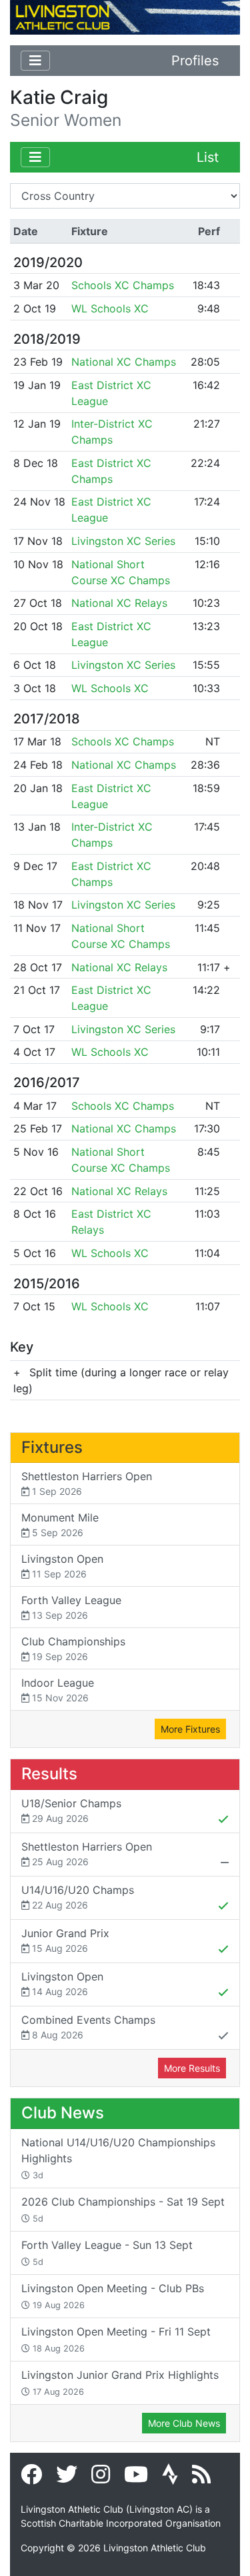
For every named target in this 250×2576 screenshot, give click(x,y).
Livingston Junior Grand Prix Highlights (120, 2382)
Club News (63, 2113)
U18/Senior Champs (71, 1810)
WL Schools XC (110, 308)
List (208, 157)
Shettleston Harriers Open (87, 1483)
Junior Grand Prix (65, 1940)
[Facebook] (31, 2478)
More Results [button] (192, 2068)
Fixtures (52, 1447)
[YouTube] (136, 2478)
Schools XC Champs (123, 285)
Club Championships (73, 1648)
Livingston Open (62, 1566)
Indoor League (58, 1690)
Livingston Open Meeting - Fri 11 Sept (116, 2339)
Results (49, 1774)
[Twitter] (67, 2478)
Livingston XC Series (123, 541)
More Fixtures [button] (190, 1729)
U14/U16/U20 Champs (78, 1897)
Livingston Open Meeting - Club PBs (113, 2296)
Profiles (195, 61)
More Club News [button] (184, 2423)
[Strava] (170, 2478)
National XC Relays (119, 603)
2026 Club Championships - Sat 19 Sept (123, 2209)
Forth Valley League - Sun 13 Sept (107, 2253)
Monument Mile (60, 1524)
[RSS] (201, 2478)
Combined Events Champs (88, 2027)
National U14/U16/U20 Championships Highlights (118, 2158)
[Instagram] (101, 2478)
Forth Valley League (71, 1607)
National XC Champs (124, 362)
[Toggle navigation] (35, 61)
